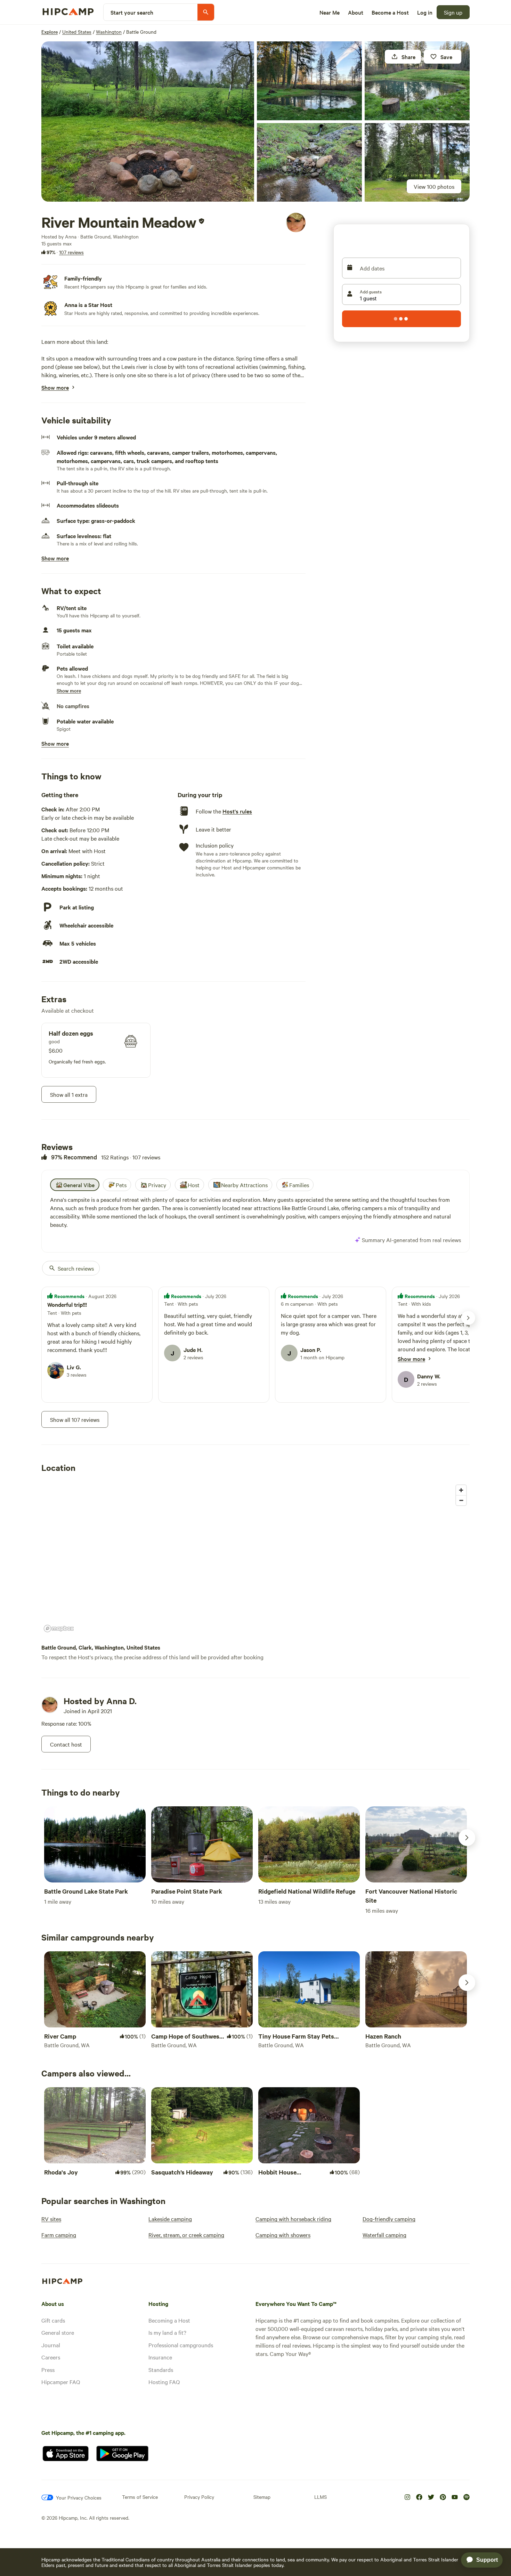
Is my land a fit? (167, 2332)
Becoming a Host (169, 2320)
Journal (51, 2345)
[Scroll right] (467, 1838)
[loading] (401, 319)
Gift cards (53, 2320)
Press (48, 2370)
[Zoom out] (461, 1500)
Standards (161, 2370)
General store (58, 2332)
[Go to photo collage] (148, 121)
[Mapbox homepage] (59, 1629)
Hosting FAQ (164, 2382)
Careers (51, 2357)
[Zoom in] (461, 1490)
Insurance (160, 2357)
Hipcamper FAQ (61, 2382)
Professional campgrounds (181, 2345)
